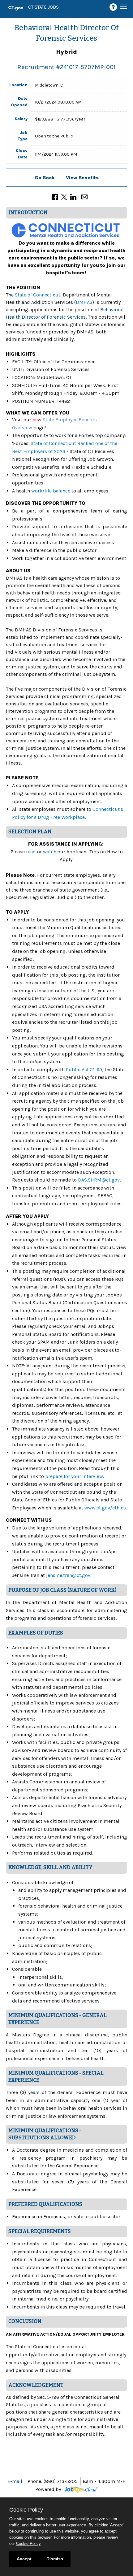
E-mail (15, 2481)
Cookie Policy (28, 2543)
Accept (24, 2559)
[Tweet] (64, 196)
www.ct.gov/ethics (105, 1508)
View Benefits (82, 178)
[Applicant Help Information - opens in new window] (114, 7)
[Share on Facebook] (55, 196)
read (31, 852)
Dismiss (55, 2559)
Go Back (45, 178)
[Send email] (84, 196)
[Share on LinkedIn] (73, 196)
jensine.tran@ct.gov (68, 1575)
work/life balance (51, 491)
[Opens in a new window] (80, 2489)
